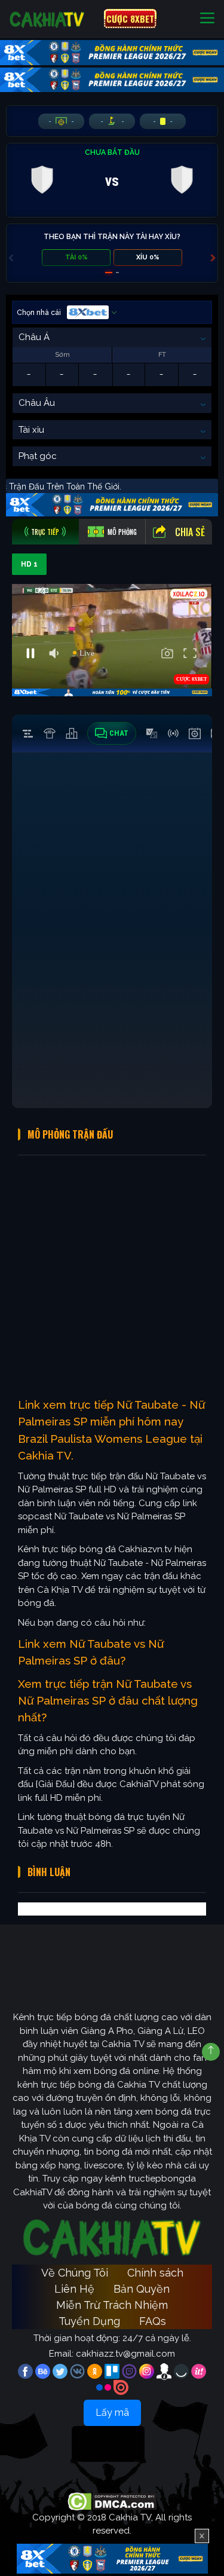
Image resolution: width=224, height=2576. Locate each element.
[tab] (45, 532)
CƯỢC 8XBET (130, 19)
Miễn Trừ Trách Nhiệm (112, 2305)
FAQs (153, 2321)
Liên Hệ (74, 2289)
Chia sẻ (190, 532)
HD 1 (29, 564)
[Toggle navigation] (207, 19)
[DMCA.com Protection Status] (112, 2501)
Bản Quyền (142, 2289)
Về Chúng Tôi (75, 2273)
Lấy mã (112, 2413)
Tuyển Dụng (89, 2321)
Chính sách (155, 2273)
